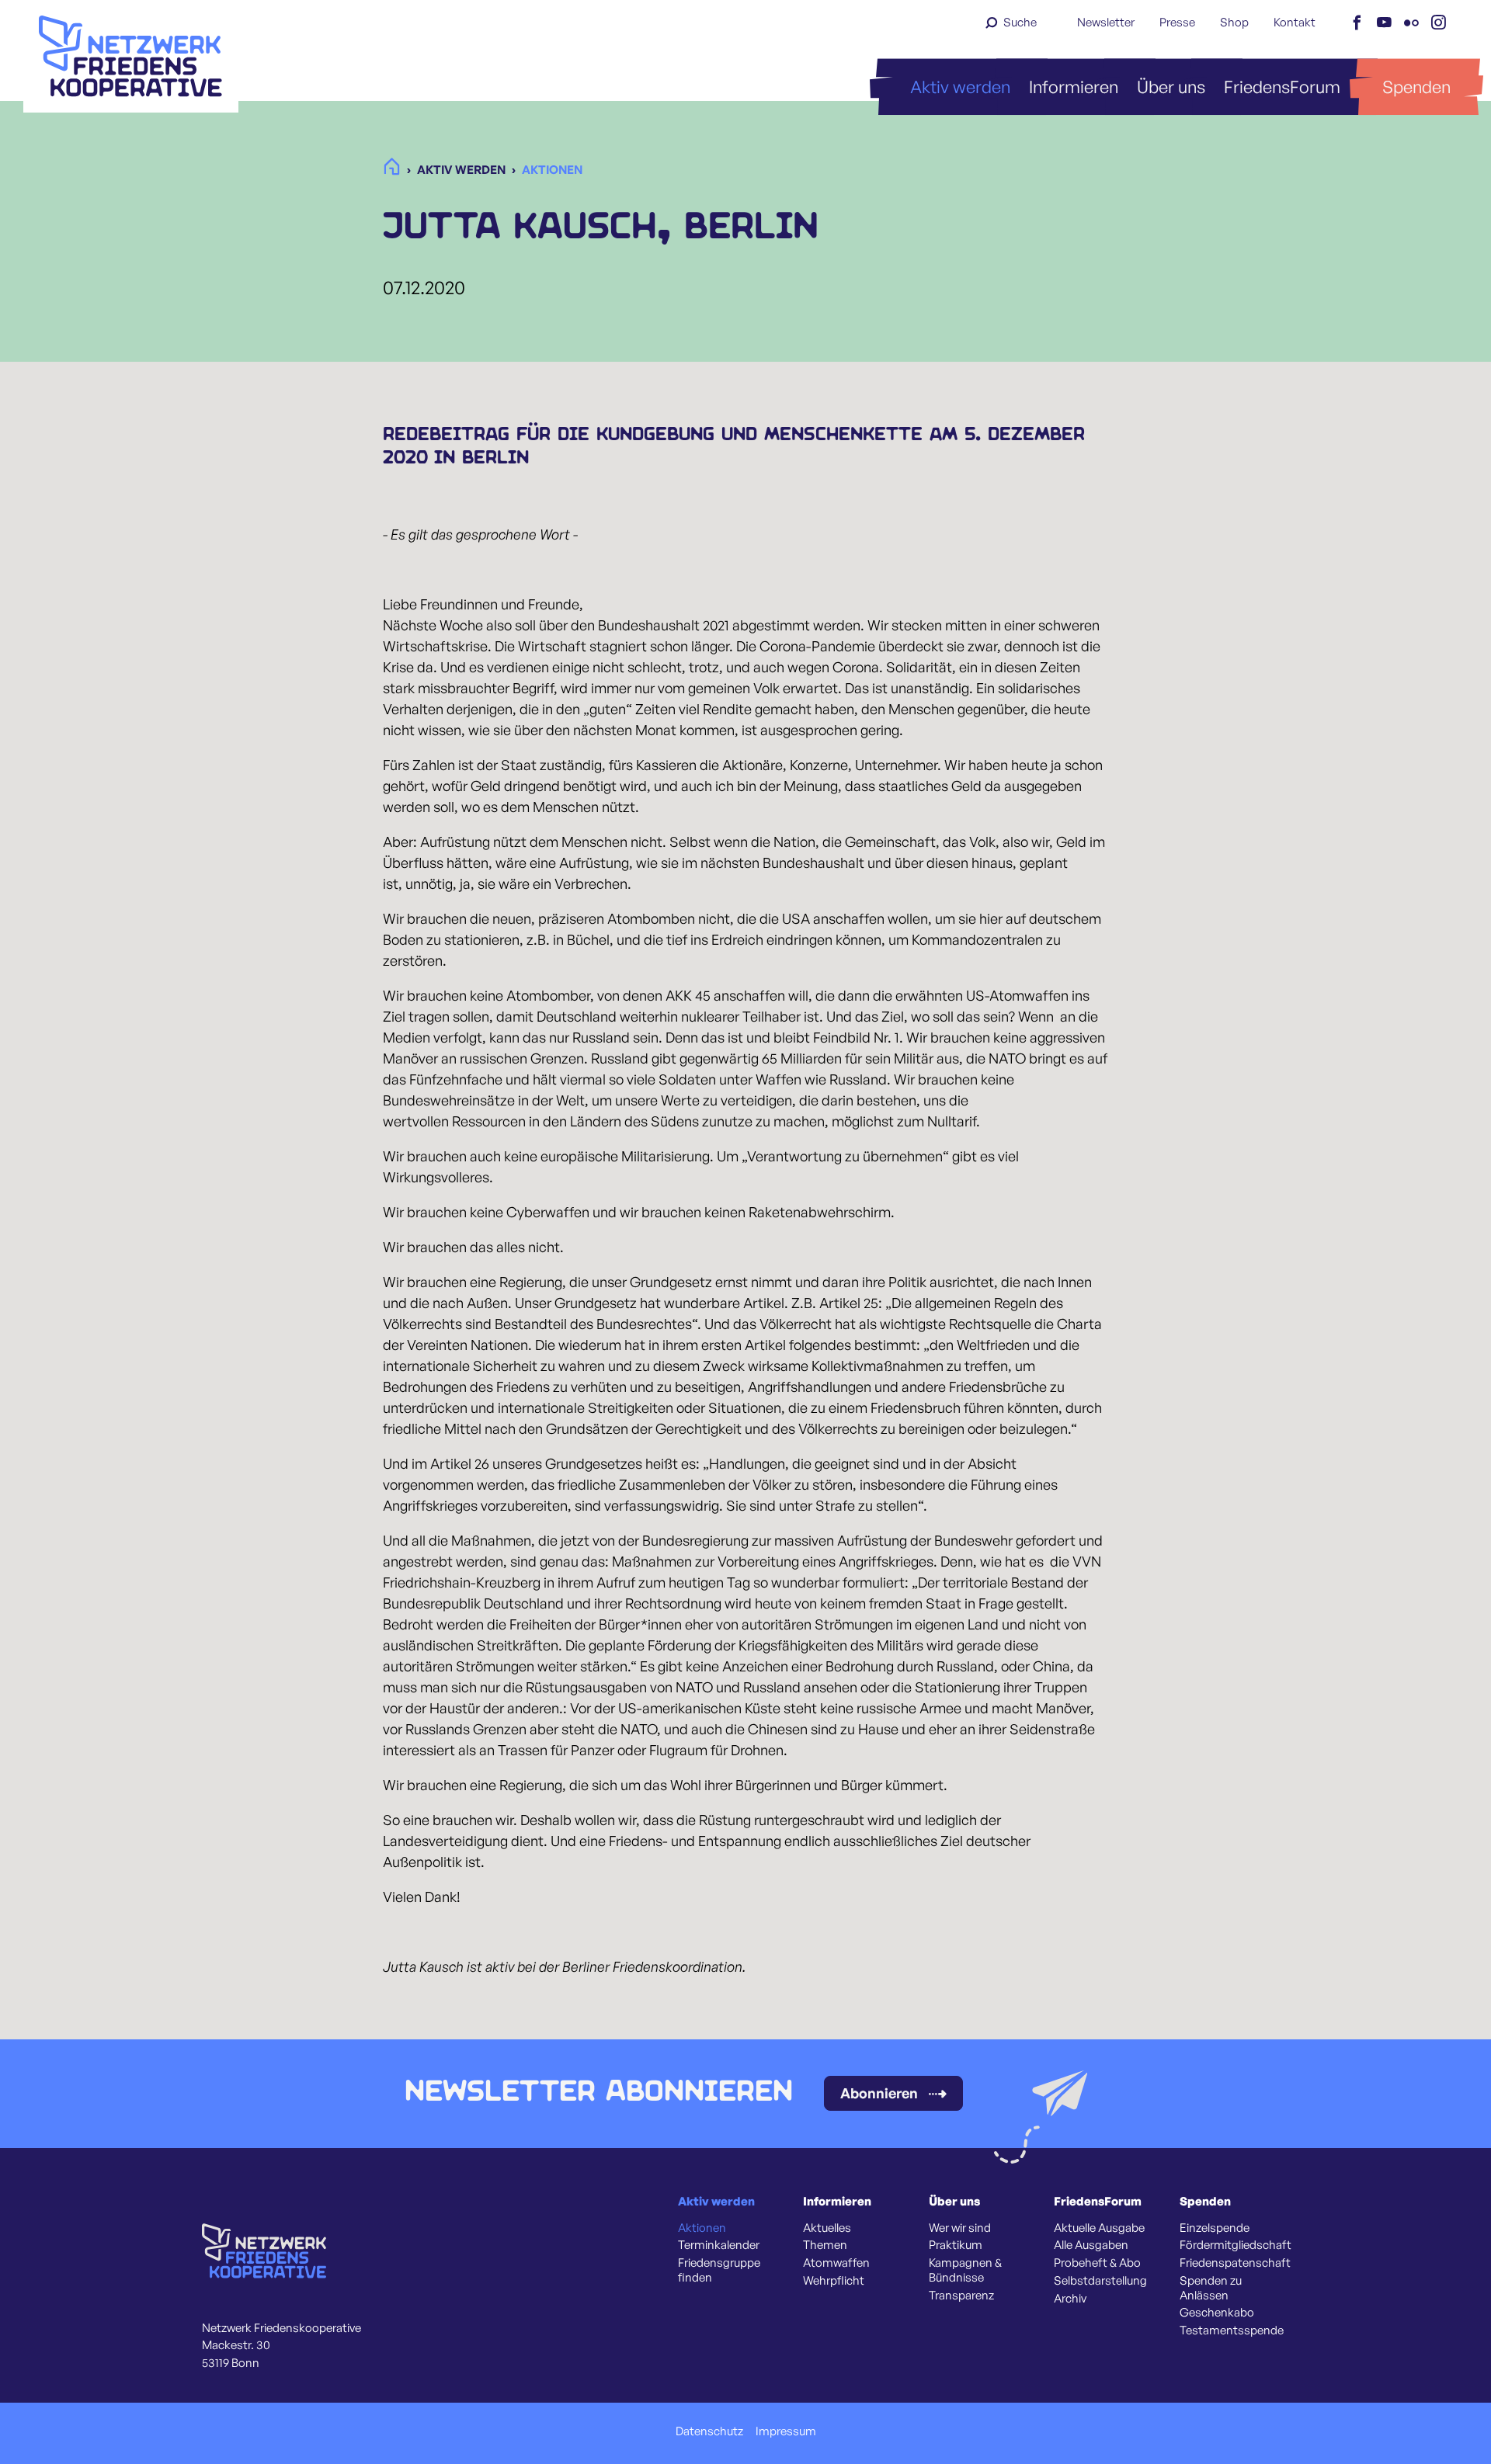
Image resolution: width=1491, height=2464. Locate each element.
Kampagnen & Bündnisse (965, 2270)
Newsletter (1106, 22)
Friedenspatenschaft (1235, 2263)
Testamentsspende (1232, 2330)
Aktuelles (827, 2228)
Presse (1177, 22)
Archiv (1070, 2299)
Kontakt (1295, 22)
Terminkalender (719, 2245)
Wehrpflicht (834, 2281)
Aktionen (702, 2228)
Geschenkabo (1217, 2313)
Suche (1020, 22)
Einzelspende (1215, 2228)
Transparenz (961, 2296)
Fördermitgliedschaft (1236, 2245)
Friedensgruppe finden (719, 2270)
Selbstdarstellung (1100, 2281)
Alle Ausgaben (1091, 2245)
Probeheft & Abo (1097, 2263)
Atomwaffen (836, 2263)
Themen (825, 2245)
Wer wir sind (960, 2228)
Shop (1234, 22)
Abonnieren (879, 2093)
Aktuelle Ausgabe (1099, 2228)
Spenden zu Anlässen (1211, 2288)
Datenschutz (709, 2431)
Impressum (786, 2431)
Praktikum (956, 2245)
